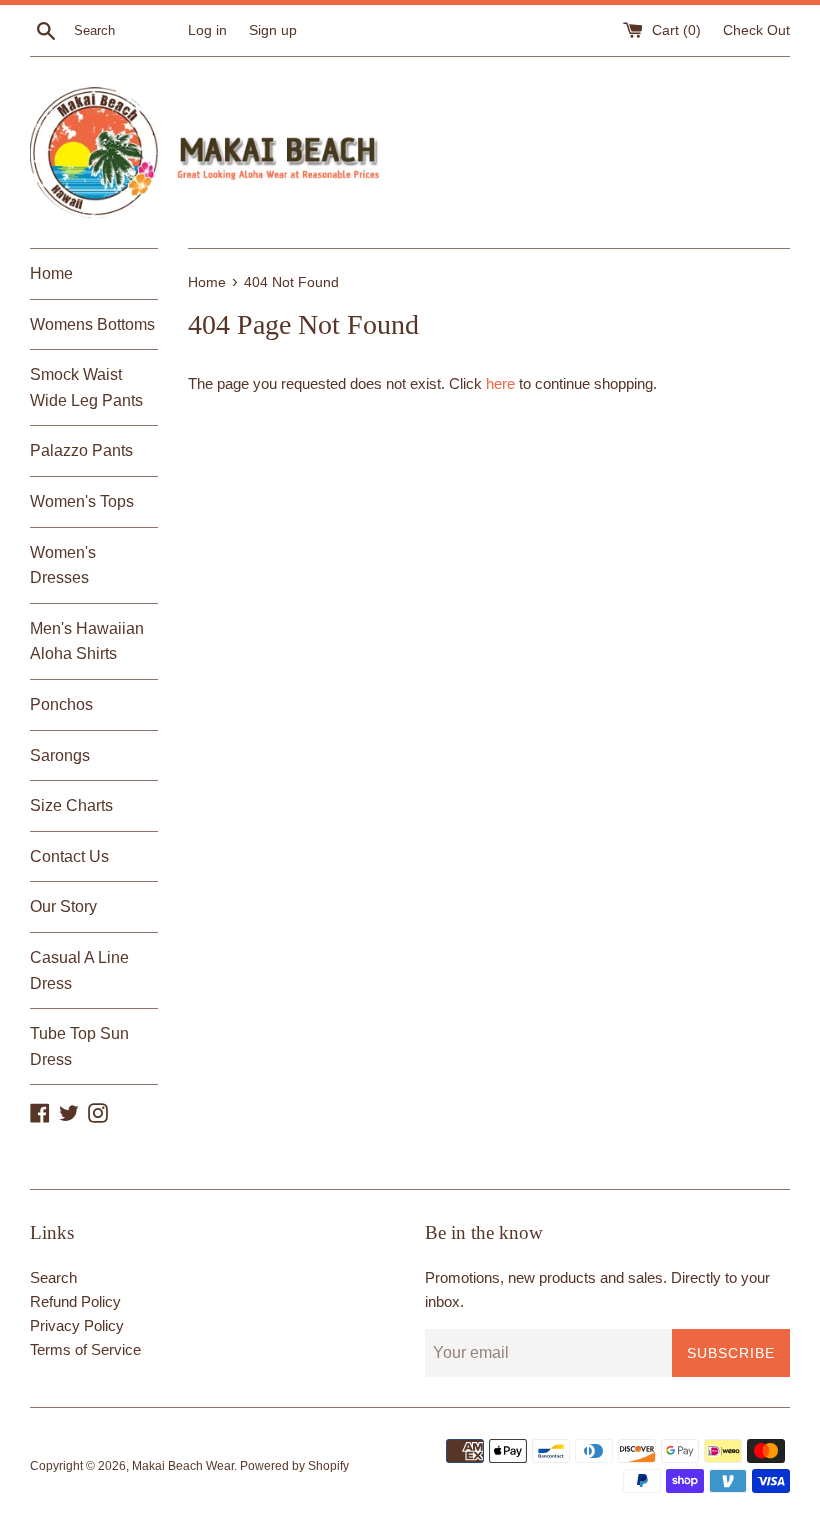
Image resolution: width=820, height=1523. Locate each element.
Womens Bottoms (92, 324)
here (500, 383)
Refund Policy (75, 1301)
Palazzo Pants (81, 450)
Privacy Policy (77, 1325)
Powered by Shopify (294, 1466)
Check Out (756, 30)
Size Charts (71, 805)
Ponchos (61, 704)
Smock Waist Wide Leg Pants (86, 387)
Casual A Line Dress (79, 970)
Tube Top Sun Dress (79, 1046)
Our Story (63, 906)
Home (51, 273)
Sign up (273, 30)
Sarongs (60, 755)
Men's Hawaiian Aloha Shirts (87, 641)
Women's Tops (82, 501)
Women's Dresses (63, 565)
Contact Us (69, 856)
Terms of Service (85, 1349)
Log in (207, 30)
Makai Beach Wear (183, 1466)
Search (53, 1277)
